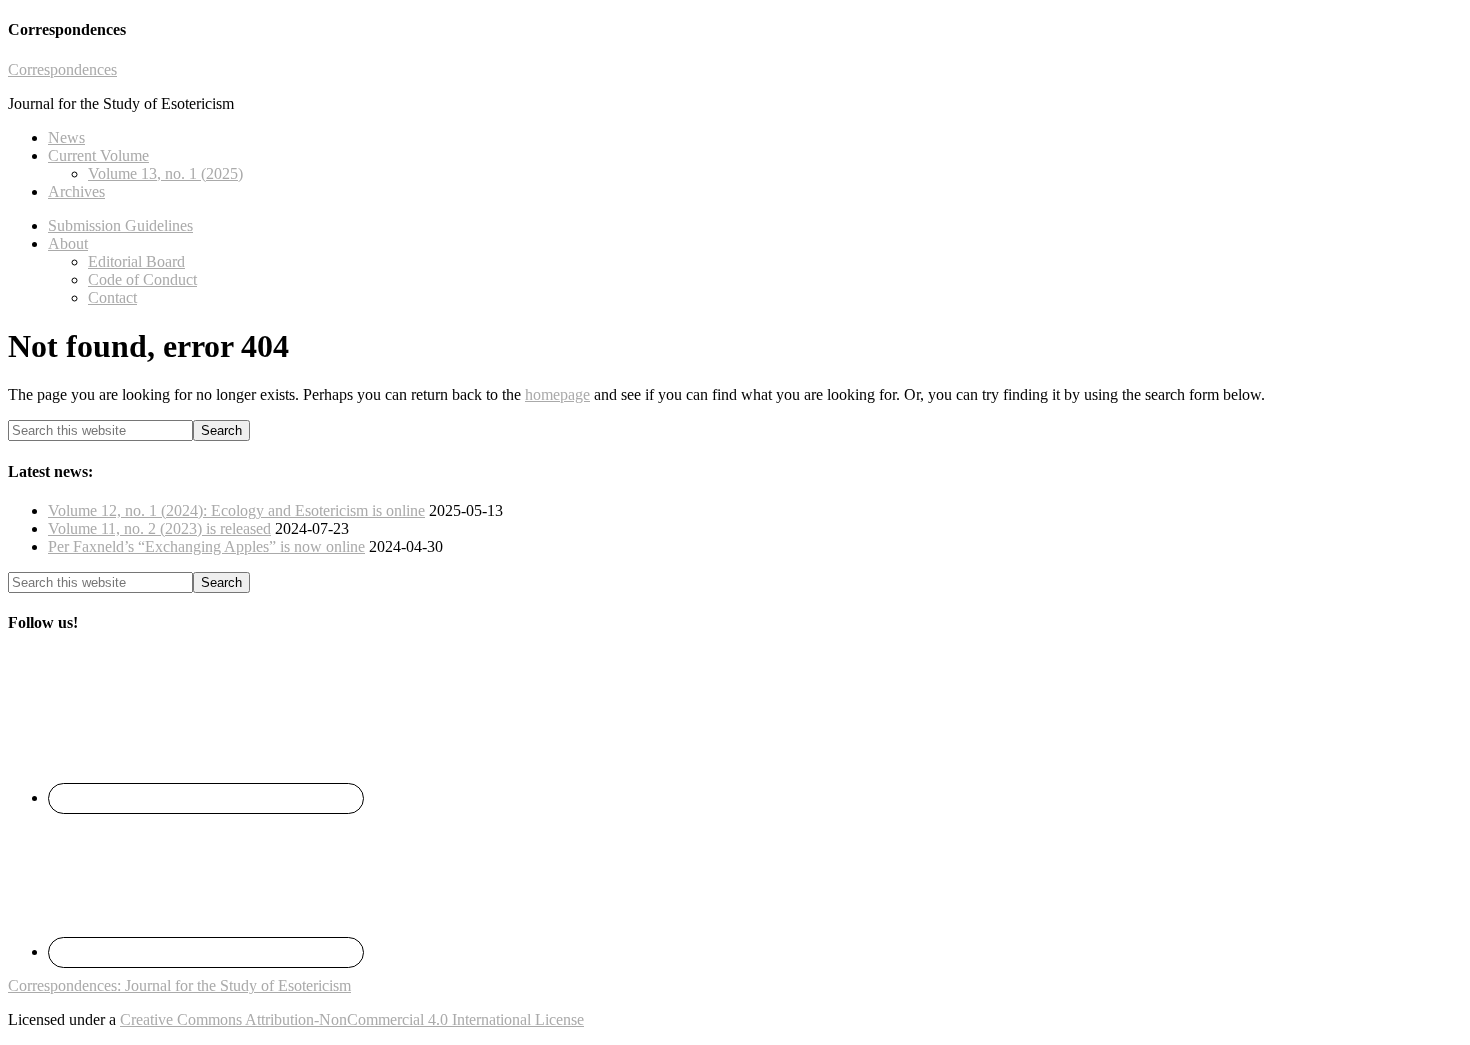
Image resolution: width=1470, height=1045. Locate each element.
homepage (557, 394)
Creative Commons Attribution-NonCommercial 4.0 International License (352, 1019)
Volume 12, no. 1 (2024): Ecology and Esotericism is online (236, 510)
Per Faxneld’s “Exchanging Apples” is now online (206, 546)
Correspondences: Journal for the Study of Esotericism (179, 985)
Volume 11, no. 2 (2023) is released (159, 528)
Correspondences (62, 69)
